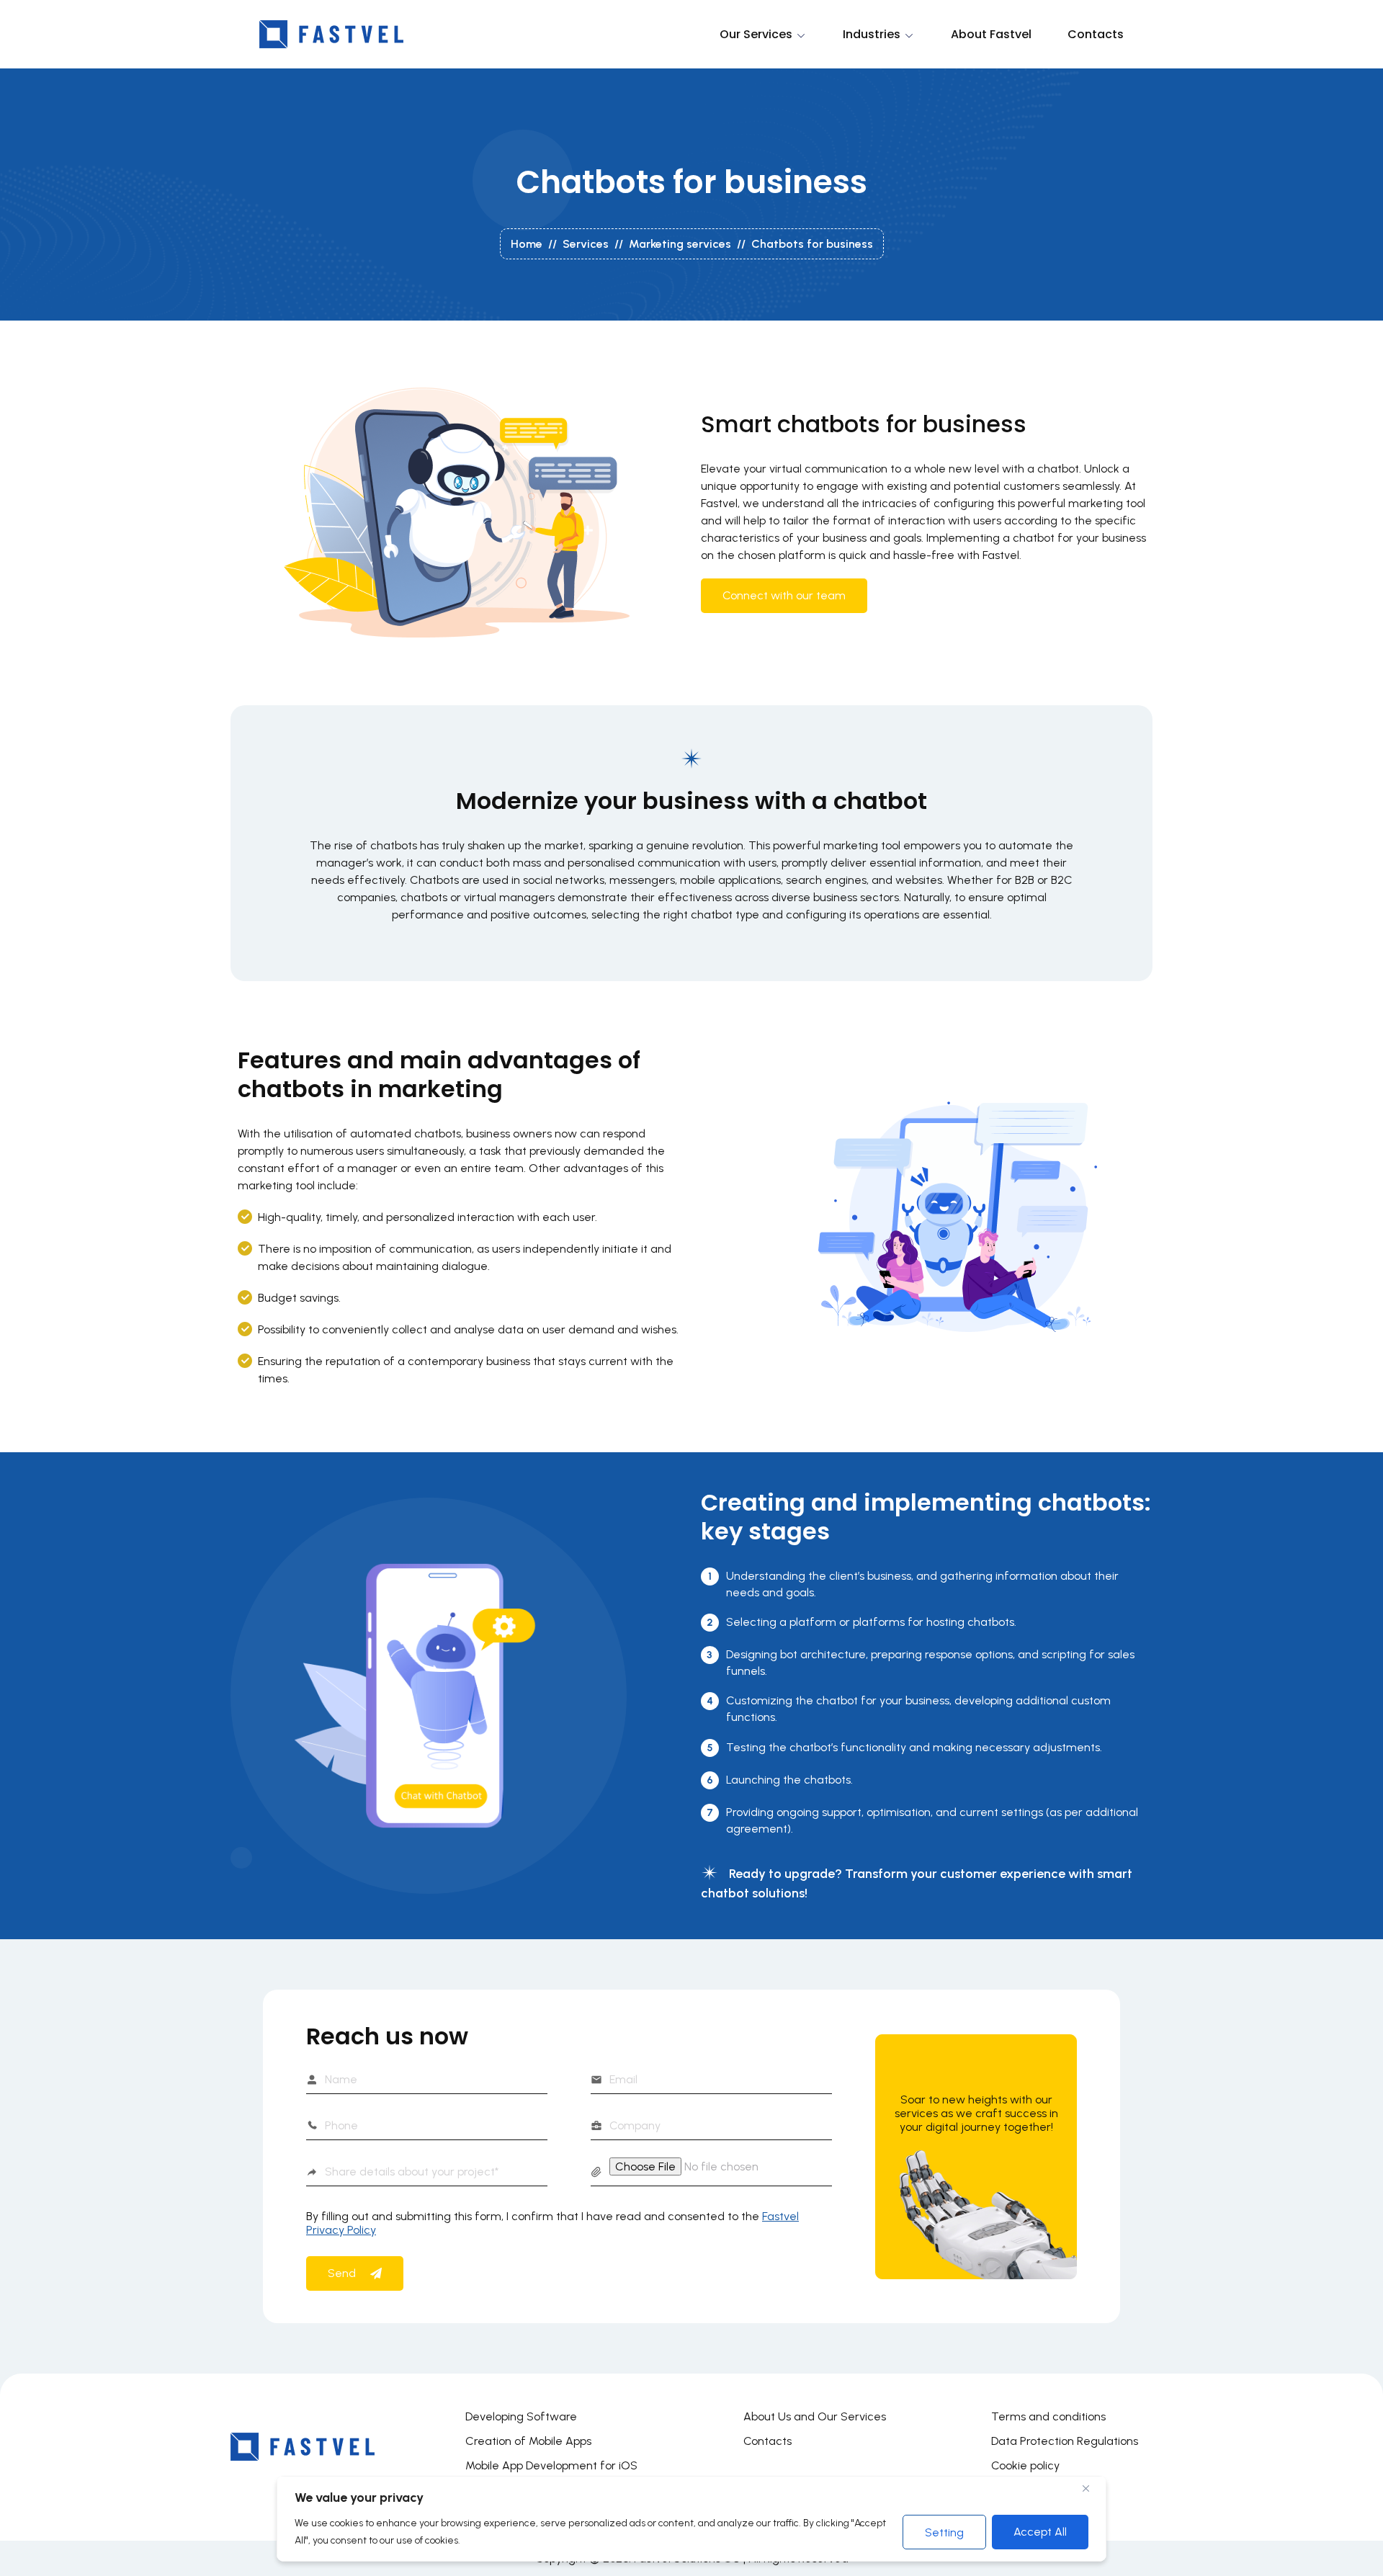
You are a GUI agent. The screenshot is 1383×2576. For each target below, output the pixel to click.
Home (527, 244)
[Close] (1091, 2488)
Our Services (756, 34)
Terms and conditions (1048, 2416)
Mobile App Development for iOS (551, 2465)
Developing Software (521, 2416)
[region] (691, 2519)
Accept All (1040, 2532)
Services (586, 244)
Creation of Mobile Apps (528, 2441)
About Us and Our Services (815, 2416)
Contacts (1096, 34)
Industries (872, 34)
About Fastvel (991, 34)
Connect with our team (784, 595)
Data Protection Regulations (1065, 2441)
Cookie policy (1025, 2465)
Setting (944, 2532)
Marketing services (680, 244)
